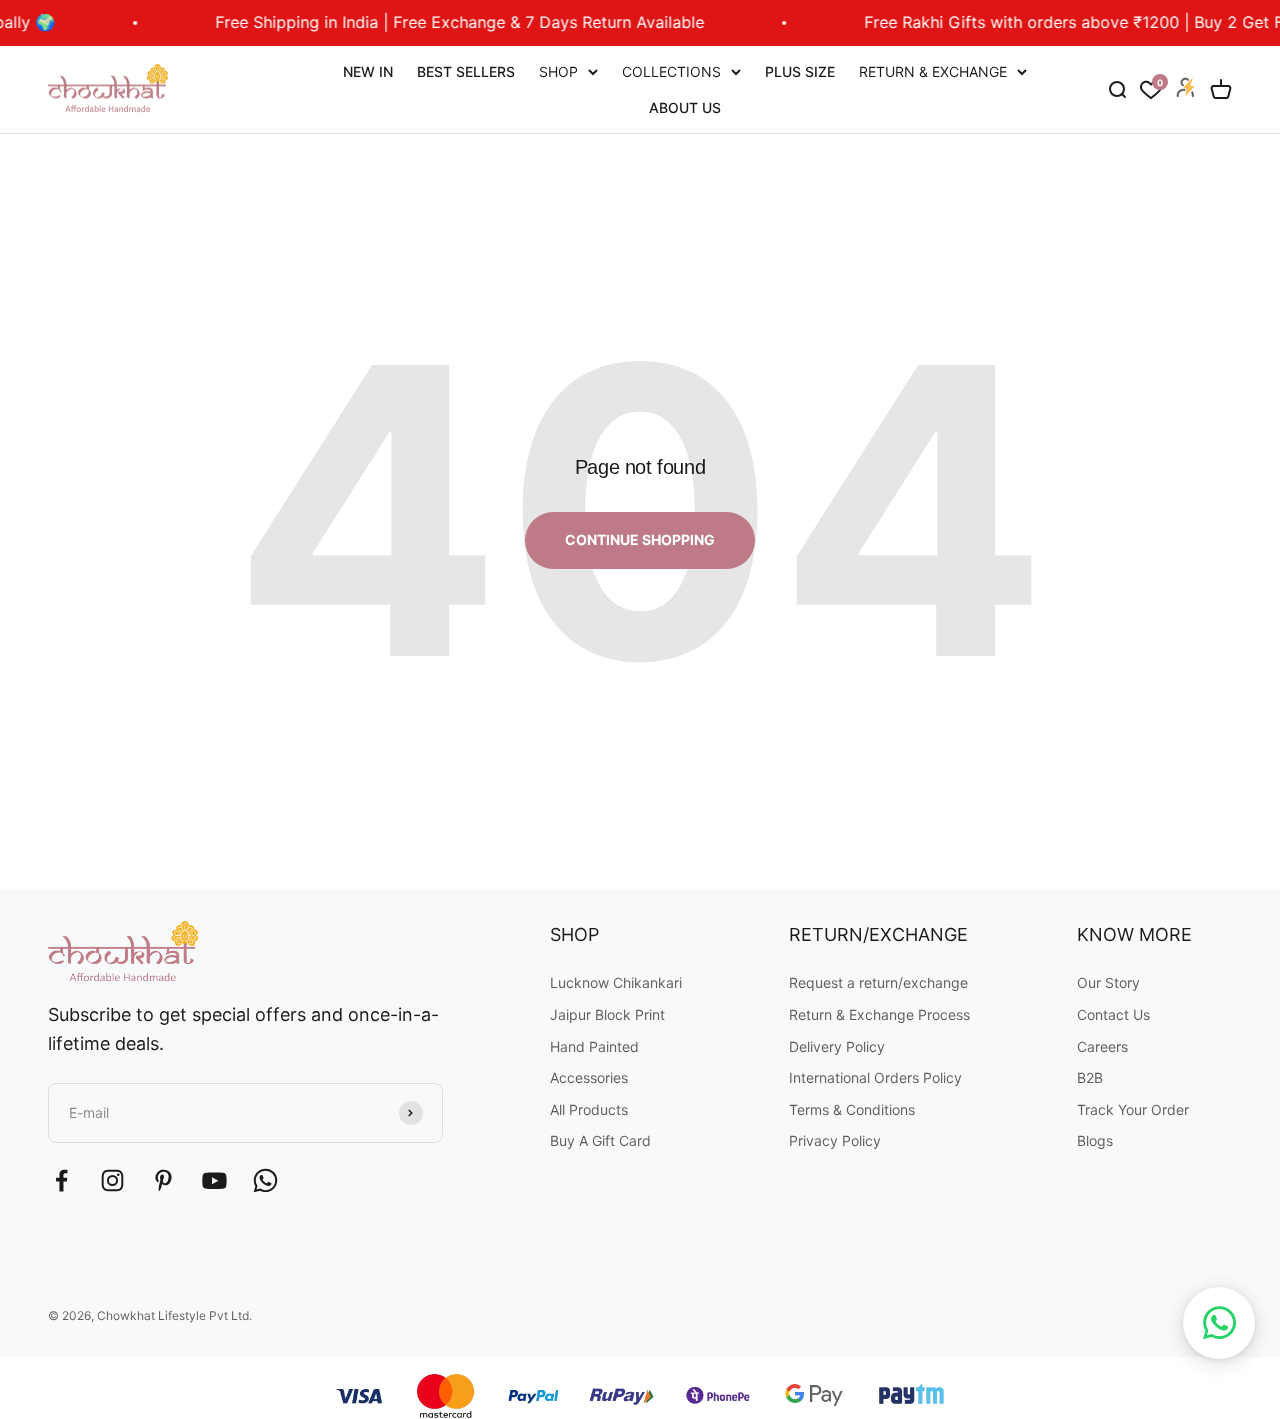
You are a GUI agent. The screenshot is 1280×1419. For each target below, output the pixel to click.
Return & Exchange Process (879, 1014)
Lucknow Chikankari (616, 982)
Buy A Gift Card (600, 1140)
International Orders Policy (875, 1077)
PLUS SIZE (800, 71)
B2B (1090, 1077)
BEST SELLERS (466, 71)
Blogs (1095, 1140)
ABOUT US (685, 106)
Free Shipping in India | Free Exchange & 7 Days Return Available (439, 22)
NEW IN (368, 71)
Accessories (589, 1077)
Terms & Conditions (852, 1109)
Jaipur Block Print (607, 1014)
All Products (589, 1109)
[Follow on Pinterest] (163, 1180)
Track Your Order (1133, 1109)
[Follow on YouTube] (214, 1180)
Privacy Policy (835, 1140)
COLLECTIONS (671, 71)
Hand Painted (594, 1046)
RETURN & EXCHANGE (933, 71)
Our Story (1108, 982)
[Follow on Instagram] (112, 1180)
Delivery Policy (837, 1046)
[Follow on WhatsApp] (265, 1180)
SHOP (558, 71)
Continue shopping (640, 539)
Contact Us (1113, 1014)
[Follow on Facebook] (61, 1180)
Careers (1102, 1046)
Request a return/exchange (878, 982)
